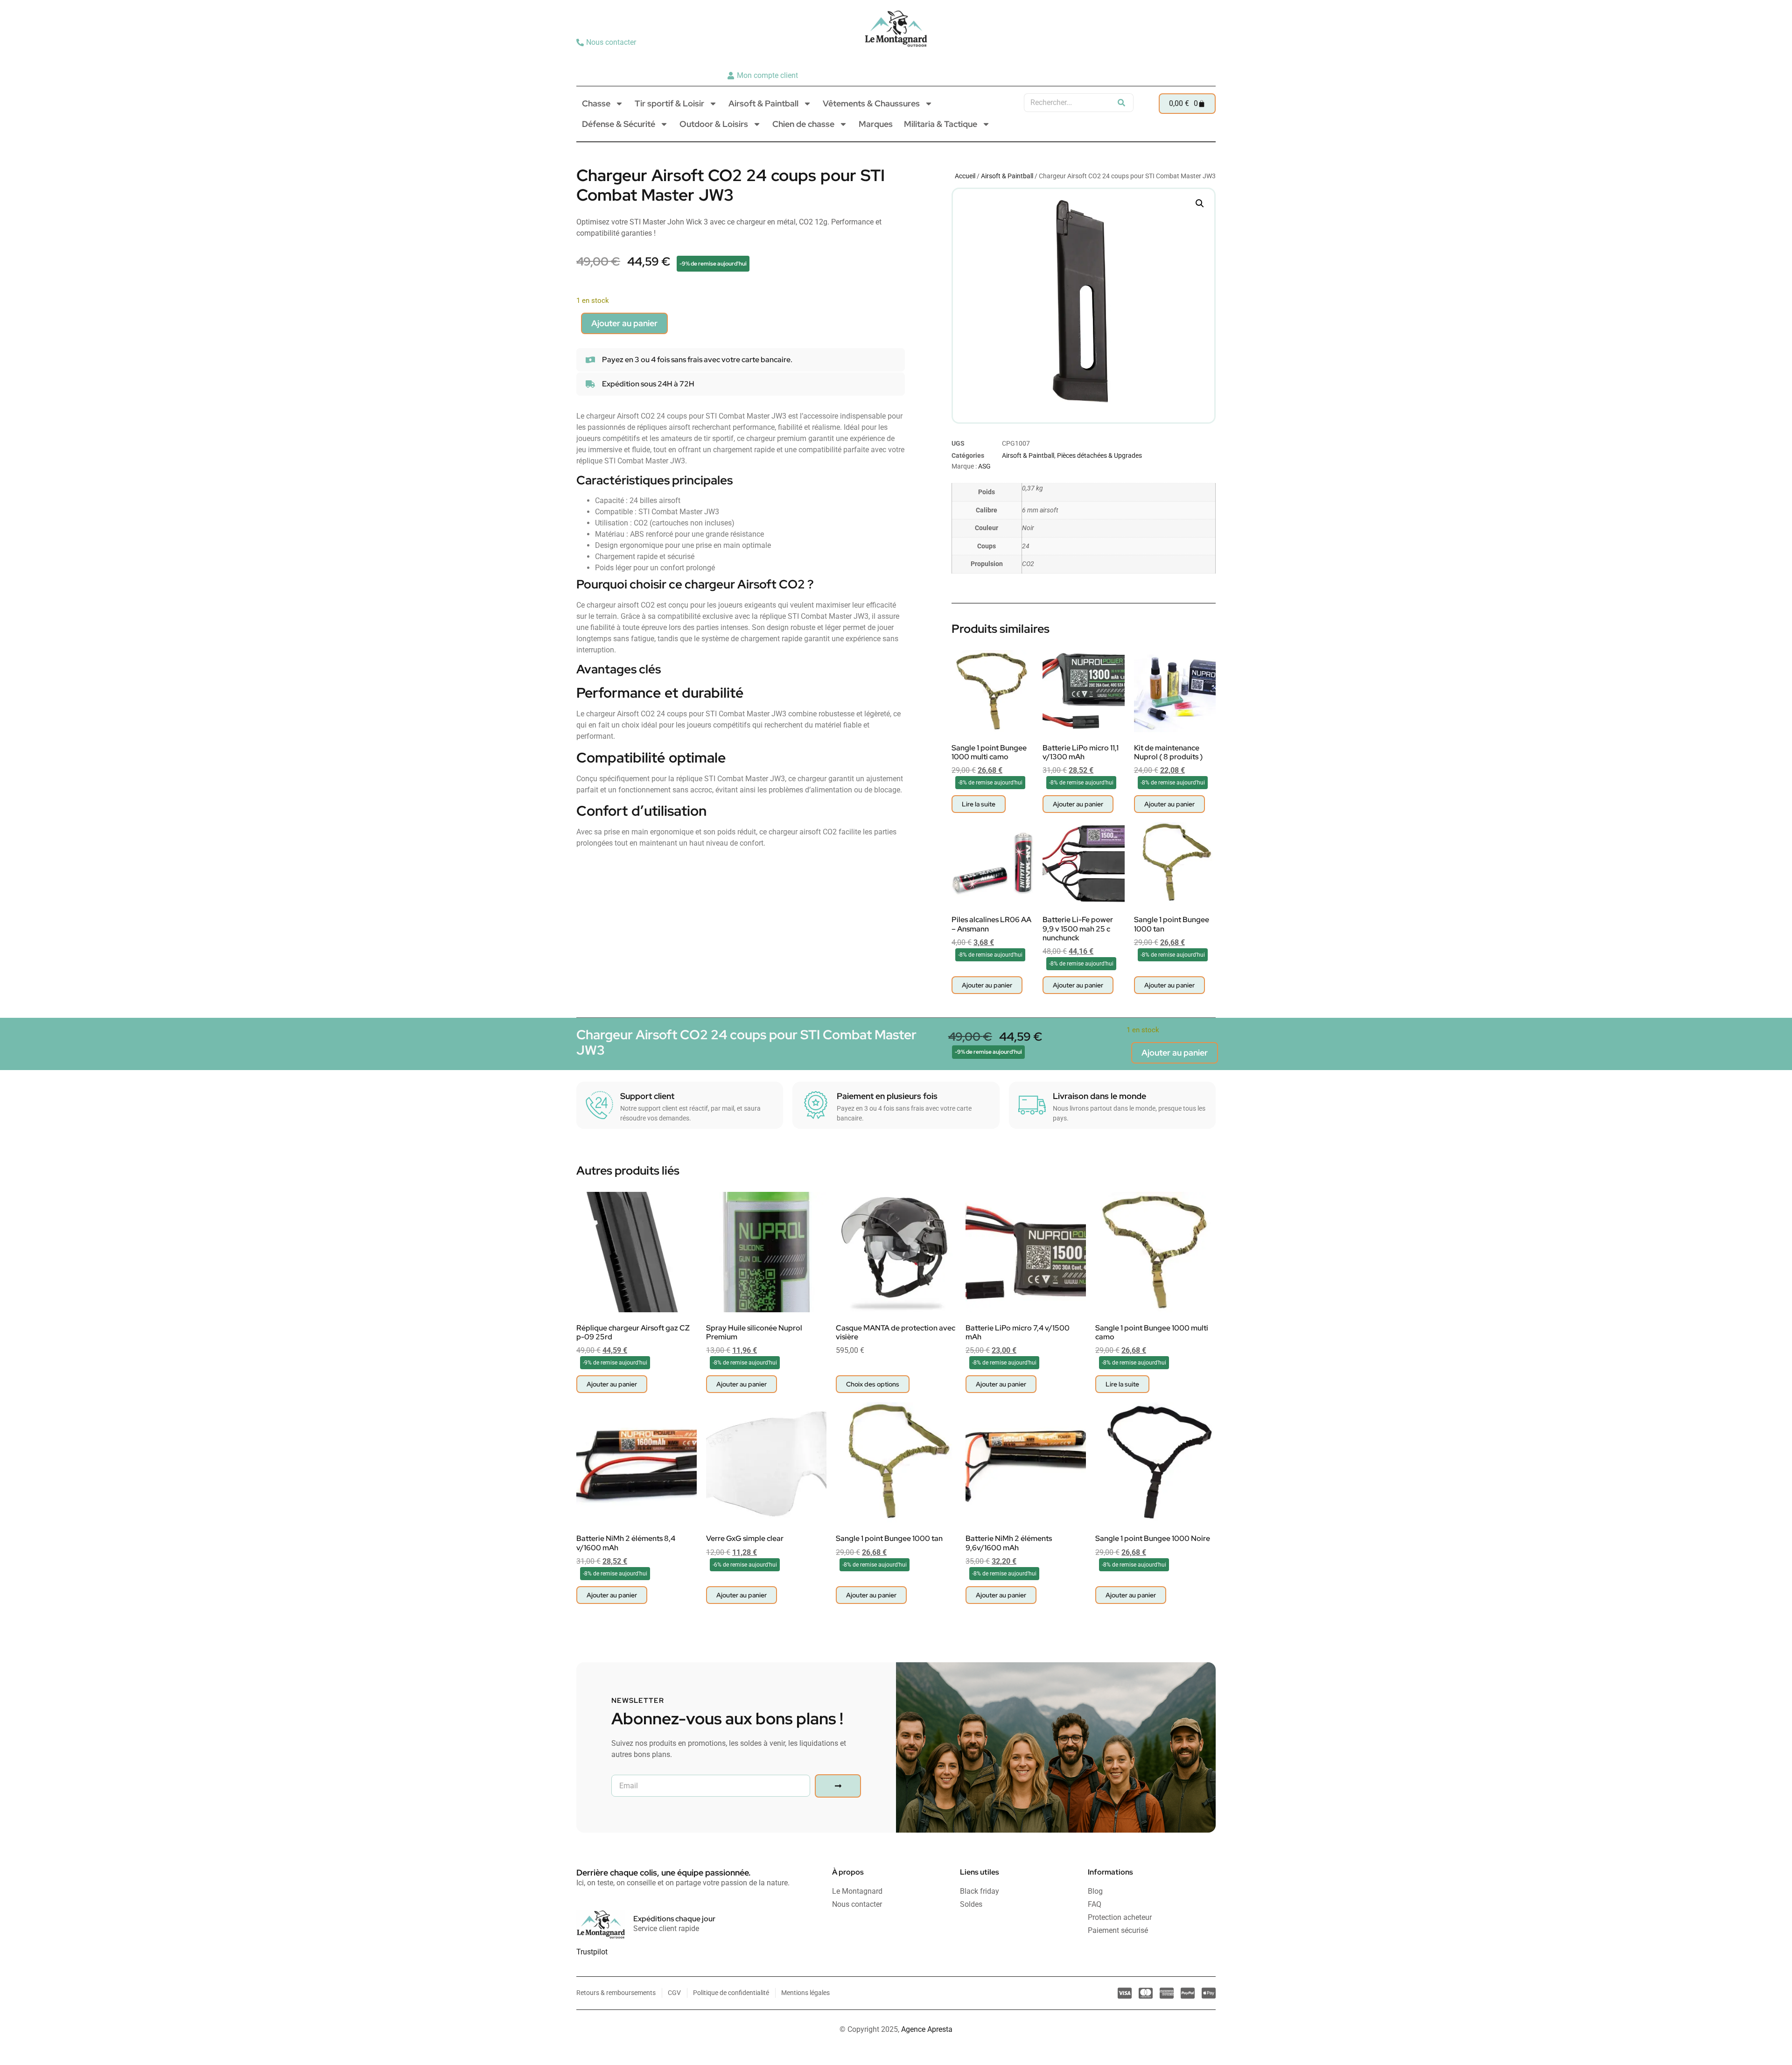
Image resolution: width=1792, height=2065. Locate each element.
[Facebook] (1205, 59)
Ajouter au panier (624, 323)
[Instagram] (1190, 59)
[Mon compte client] (764, 76)
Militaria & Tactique (941, 124)
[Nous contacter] (607, 42)
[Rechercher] (1121, 103)
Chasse (596, 103)
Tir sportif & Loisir (669, 103)
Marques (876, 124)
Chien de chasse (803, 124)
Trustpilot (592, 1952)
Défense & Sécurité (619, 124)
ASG (984, 466)
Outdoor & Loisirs (714, 124)
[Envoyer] (838, 1786)
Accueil (965, 176)
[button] (1200, 203)
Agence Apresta (927, 2029)
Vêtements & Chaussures (871, 103)
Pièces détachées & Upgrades (1099, 455)
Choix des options (873, 1384)
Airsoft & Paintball (763, 103)
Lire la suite (979, 804)
